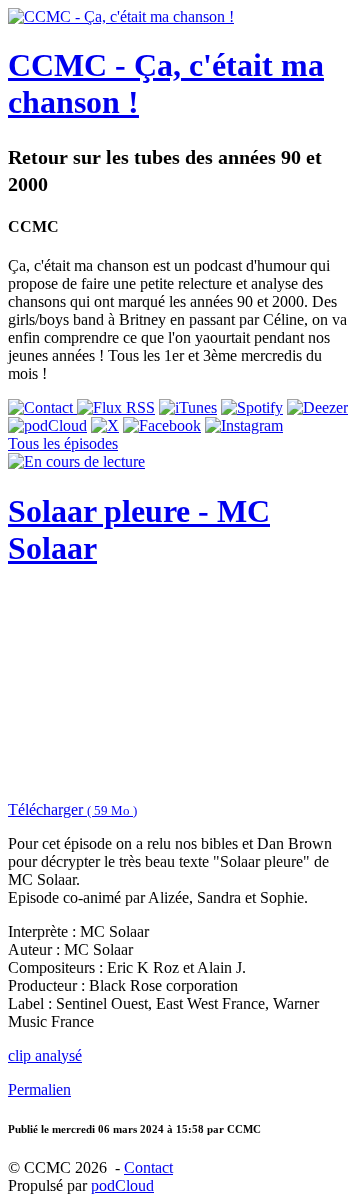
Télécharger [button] (72, 809)
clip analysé (45, 1055)
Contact (148, 1167)
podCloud (122, 1185)
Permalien (39, 1089)
